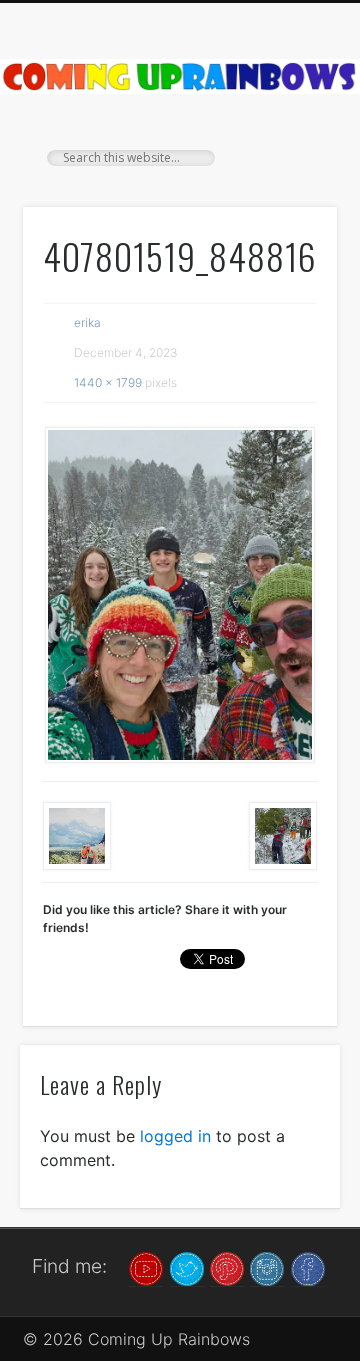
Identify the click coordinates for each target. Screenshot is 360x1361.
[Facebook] (308, 1267)
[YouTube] (146, 1267)
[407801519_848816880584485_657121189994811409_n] (180, 595)
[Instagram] (267, 1267)
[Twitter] (187, 1267)
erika (87, 322)
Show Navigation (290, 179)
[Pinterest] (227, 1267)
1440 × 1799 (108, 382)
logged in (175, 1136)
